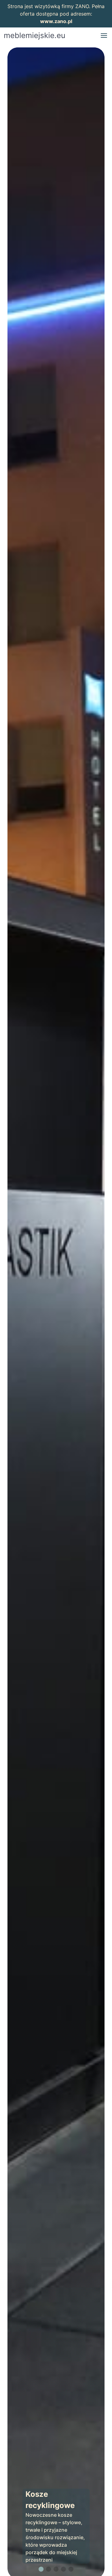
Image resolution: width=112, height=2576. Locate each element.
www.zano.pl (56, 21)
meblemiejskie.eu (35, 35)
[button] (104, 36)
